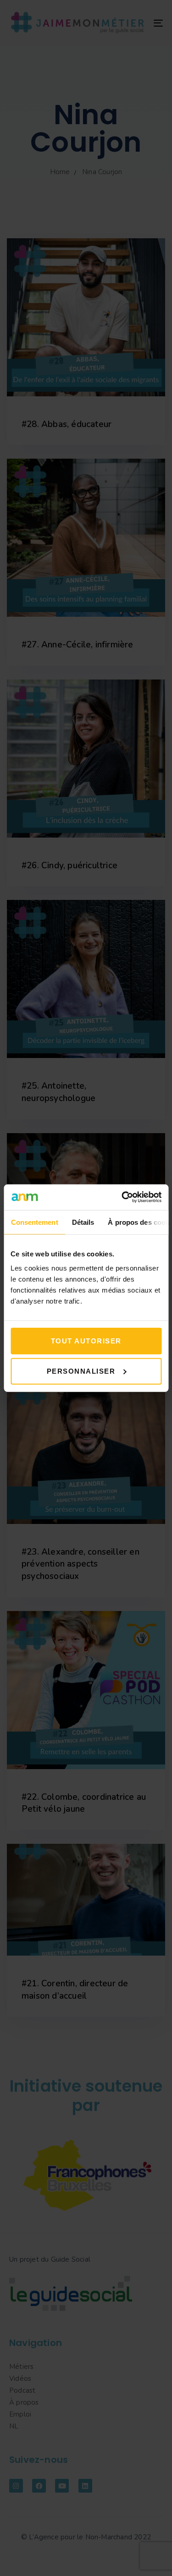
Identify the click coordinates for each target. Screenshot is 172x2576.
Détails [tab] (83, 1222)
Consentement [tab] (34, 1222)
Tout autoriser (86, 1341)
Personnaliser (81, 1371)
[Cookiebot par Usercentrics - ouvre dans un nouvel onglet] (122, 1197)
